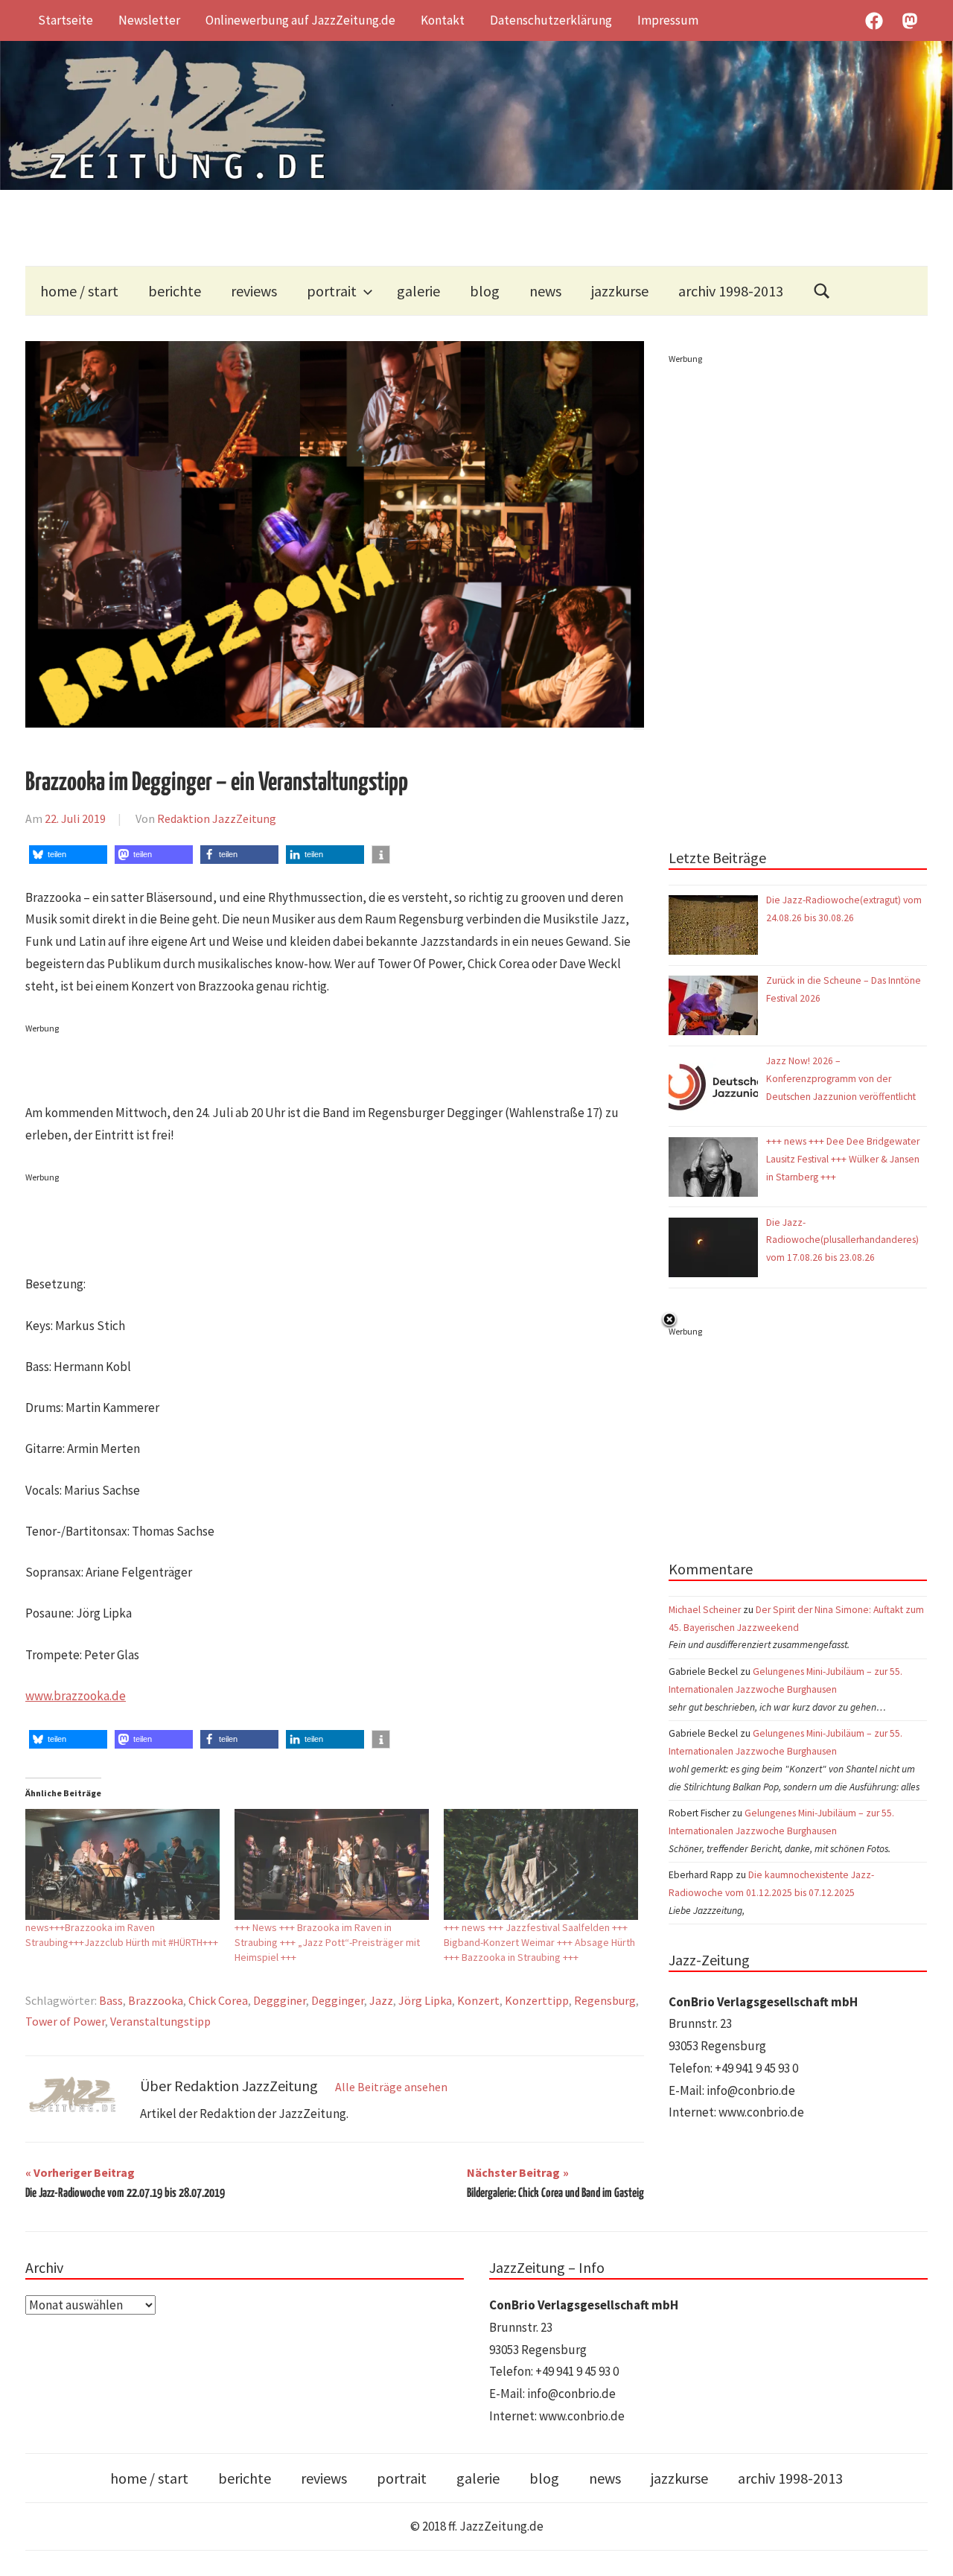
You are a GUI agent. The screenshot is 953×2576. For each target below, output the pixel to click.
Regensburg (605, 2000)
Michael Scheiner (705, 1610)
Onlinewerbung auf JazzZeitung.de (300, 20)
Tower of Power (65, 2021)
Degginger (338, 2000)
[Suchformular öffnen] (822, 291)
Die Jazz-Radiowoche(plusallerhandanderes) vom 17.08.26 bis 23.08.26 (842, 1240)
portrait (332, 291)
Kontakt (443, 20)
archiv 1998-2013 (731, 291)
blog (485, 291)
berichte (175, 291)
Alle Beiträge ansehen (391, 2087)
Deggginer (280, 2000)
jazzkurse (620, 291)
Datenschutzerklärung (551, 20)
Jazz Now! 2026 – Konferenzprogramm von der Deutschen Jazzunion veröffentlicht (842, 1079)
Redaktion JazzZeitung (217, 818)
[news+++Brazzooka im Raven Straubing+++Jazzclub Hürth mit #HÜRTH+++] (122, 1864)
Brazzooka (156, 2000)
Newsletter (149, 20)
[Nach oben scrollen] (927, 2550)
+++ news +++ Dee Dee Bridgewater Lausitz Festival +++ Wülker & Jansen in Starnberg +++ (843, 1159)
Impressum (668, 20)
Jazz (381, 2000)
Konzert (478, 2000)
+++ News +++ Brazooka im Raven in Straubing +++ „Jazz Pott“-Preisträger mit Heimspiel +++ (327, 1942)
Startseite (66, 20)
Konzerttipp (537, 2000)
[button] (68, 855)
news (545, 291)
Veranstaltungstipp (160, 2021)
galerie (418, 291)
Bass (111, 2000)
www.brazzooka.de (76, 1696)
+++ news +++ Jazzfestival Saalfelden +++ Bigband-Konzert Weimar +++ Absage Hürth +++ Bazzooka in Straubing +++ (539, 1942)
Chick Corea (218, 2000)
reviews (254, 291)
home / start (79, 291)
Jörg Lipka (425, 2000)
